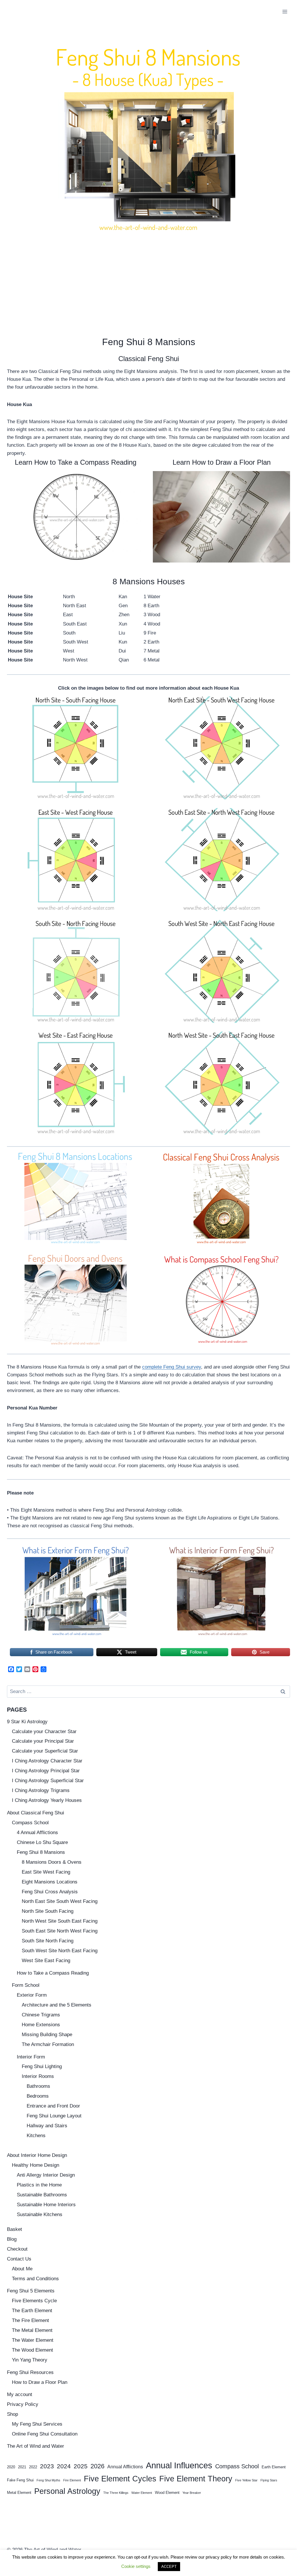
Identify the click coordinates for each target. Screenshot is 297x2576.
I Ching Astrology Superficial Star (48, 1781)
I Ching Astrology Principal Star (46, 1771)
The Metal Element (32, 2330)
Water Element (142, 2493)
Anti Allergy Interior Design (46, 2175)
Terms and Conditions (35, 2279)
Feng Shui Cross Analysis (50, 1892)
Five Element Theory (196, 2479)
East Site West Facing (46, 1872)
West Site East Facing (46, 1961)
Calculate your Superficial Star (45, 1751)
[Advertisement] (148, 280)
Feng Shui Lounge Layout (54, 2116)
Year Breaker (192, 2493)
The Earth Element (32, 2311)
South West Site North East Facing (60, 1951)
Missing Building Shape (47, 2035)
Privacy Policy (23, 2404)
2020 (11, 2467)
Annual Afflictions (125, 2467)
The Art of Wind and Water (36, 2446)
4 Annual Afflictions (37, 1833)
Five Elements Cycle (34, 2301)
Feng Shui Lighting (42, 2066)
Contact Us (19, 2259)
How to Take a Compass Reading (53, 1973)
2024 (64, 2466)
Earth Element (274, 2467)
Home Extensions (41, 2025)
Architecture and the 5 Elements (57, 2005)
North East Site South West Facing (60, 1901)
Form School (26, 1985)
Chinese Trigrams (41, 2015)
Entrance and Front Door (53, 2106)
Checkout (17, 2249)
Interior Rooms (38, 2076)
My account (20, 2394)
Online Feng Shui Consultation (45, 2434)
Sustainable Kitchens (40, 2214)
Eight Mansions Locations (50, 1882)
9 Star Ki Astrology (27, 1722)
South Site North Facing (48, 1941)
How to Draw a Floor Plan (40, 2382)
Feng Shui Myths (48, 2480)
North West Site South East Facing (60, 1921)
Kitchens (36, 2136)
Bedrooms (38, 2096)
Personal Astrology (67, 2491)
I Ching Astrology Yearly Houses (47, 1800)
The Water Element (33, 2340)
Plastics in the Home (39, 2185)
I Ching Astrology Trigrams (41, 1790)
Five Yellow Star (246, 2480)
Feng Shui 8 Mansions (41, 1852)
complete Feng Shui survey (172, 1367)
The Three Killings (116, 2493)
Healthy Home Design (36, 2165)
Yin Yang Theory (30, 2360)
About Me (22, 2269)
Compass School (30, 1823)
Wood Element (167, 2493)
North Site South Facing (48, 1911)
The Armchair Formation (48, 2044)
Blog (12, 2239)
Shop (12, 2414)
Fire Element (72, 2480)
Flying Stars (269, 2480)
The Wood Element (32, 2350)
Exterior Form (32, 1995)
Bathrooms (38, 2086)
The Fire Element (30, 2320)
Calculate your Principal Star (43, 1741)
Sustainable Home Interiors (46, 2205)
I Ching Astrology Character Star (47, 1761)
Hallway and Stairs (47, 2126)
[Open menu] (285, 11)
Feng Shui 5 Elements (31, 2291)
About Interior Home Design (37, 2155)
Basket (15, 2229)
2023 (47, 2466)
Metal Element (19, 2493)
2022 (33, 2467)
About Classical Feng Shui (36, 1813)
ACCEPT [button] (169, 2567)
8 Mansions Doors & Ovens (52, 1862)
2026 (97, 2466)
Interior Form (31, 2057)
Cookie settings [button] (136, 2566)
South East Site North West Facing (60, 1931)
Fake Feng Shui (20, 2480)
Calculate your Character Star (44, 1732)
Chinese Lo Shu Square (42, 1842)
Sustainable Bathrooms (42, 2195)
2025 (81, 2466)
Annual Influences (179, 2465)
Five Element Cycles (120, 2479)
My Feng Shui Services (37, 2424)
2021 (22, 2467)
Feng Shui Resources (30, 2372)
